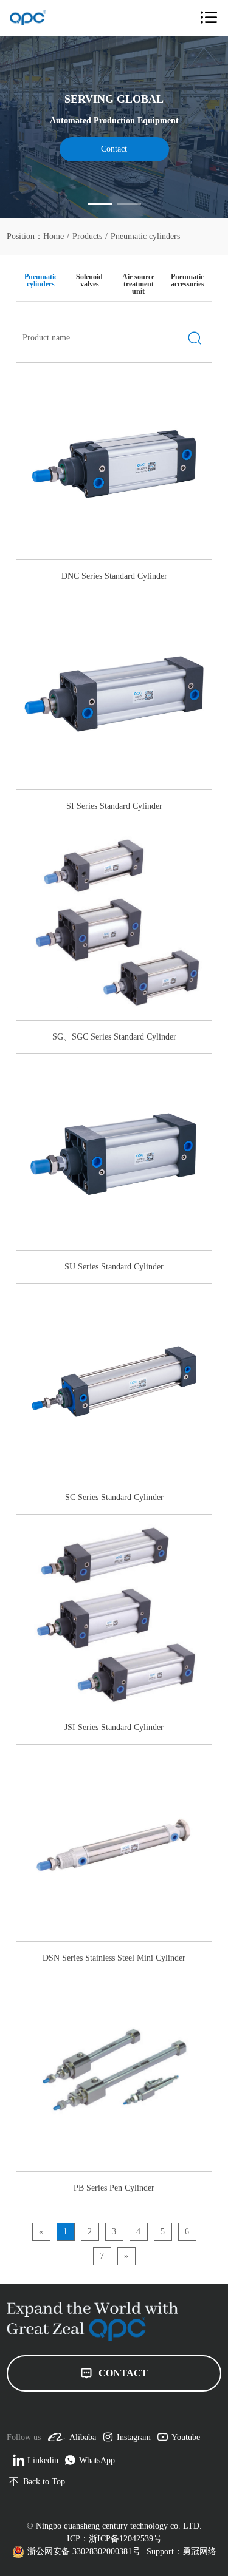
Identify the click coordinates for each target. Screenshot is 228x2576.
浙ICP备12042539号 (125, 2539)
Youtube (186, 2437)
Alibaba (83, 2437)
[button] (100, 204)
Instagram (134, 2437)
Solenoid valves (89, 280)
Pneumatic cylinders (145, 237)
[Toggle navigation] (209, 18)
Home (54, 237)
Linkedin (43, 2460)
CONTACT (123, 2373)
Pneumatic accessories (188, 280)
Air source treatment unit (138, 284)
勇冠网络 (199, 2551)
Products (87, 237)
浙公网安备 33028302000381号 (84, 2551)
